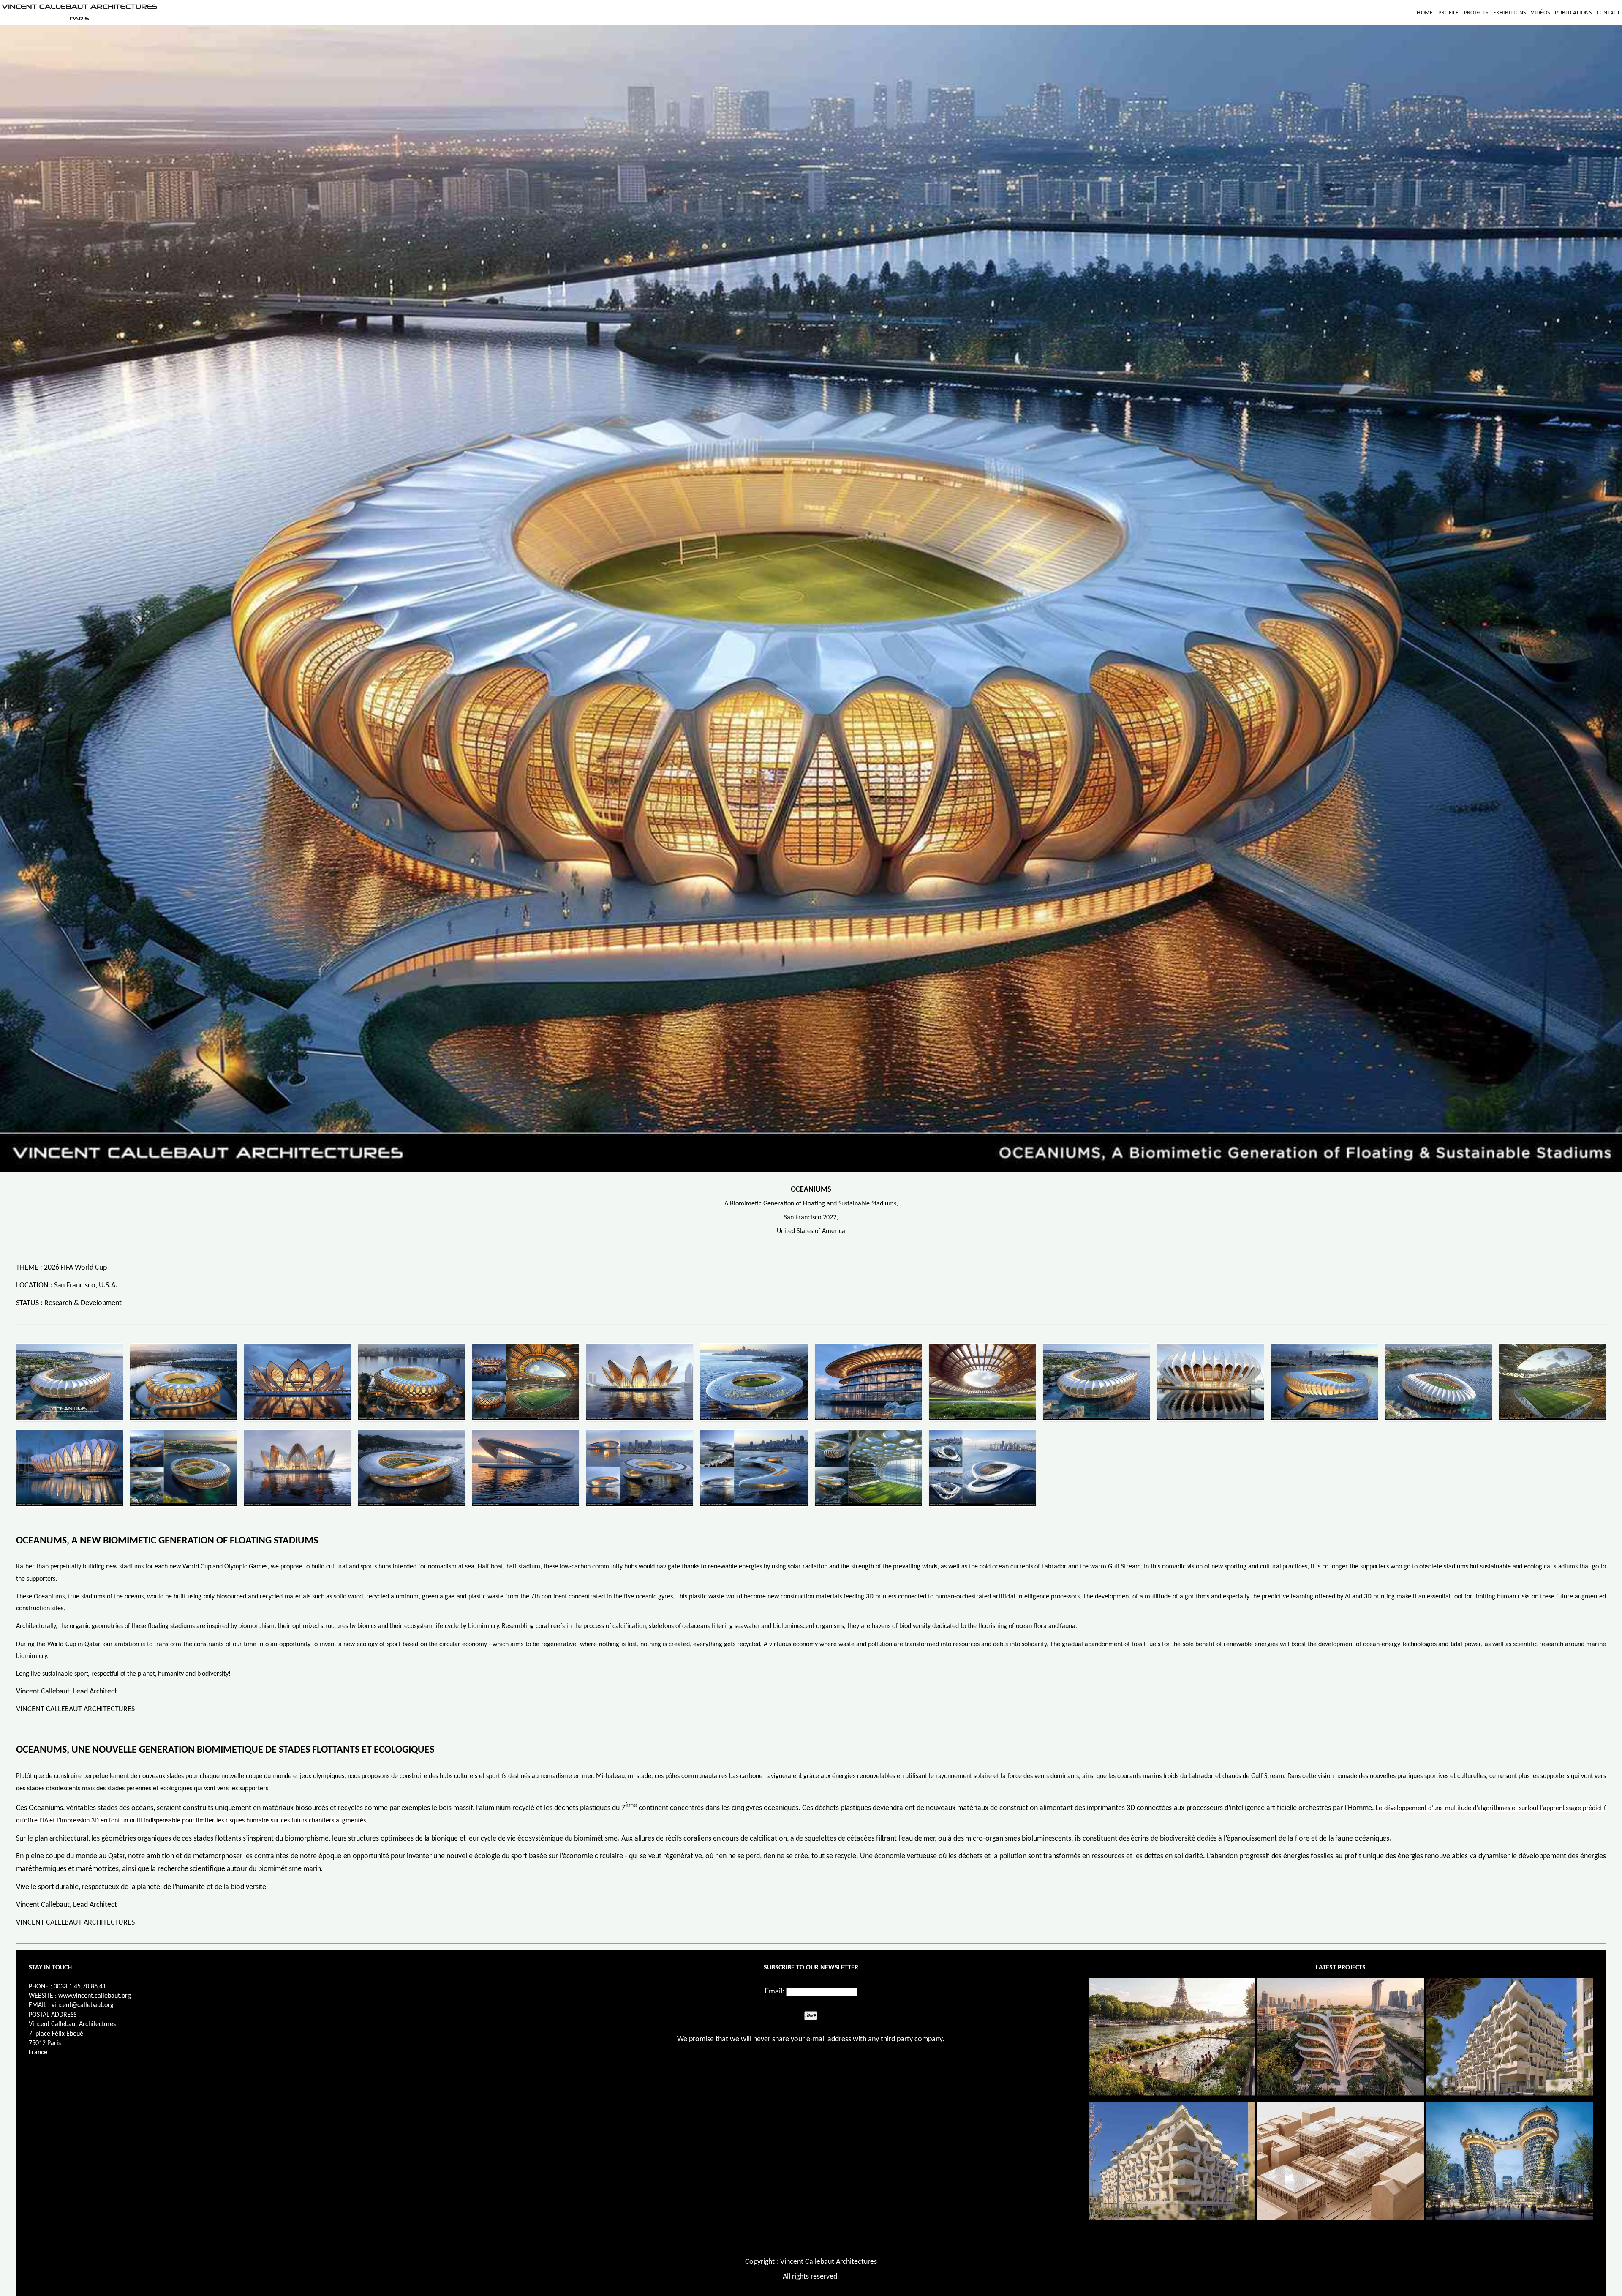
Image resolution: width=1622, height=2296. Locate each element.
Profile (1449, 13)
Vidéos (1540, 13)
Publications (1573, 13)
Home (1425, 13)
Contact (1608, 13)
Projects (1476, 13)
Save (811, 2015)
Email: (774, 1991)
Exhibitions (1509, 13)
